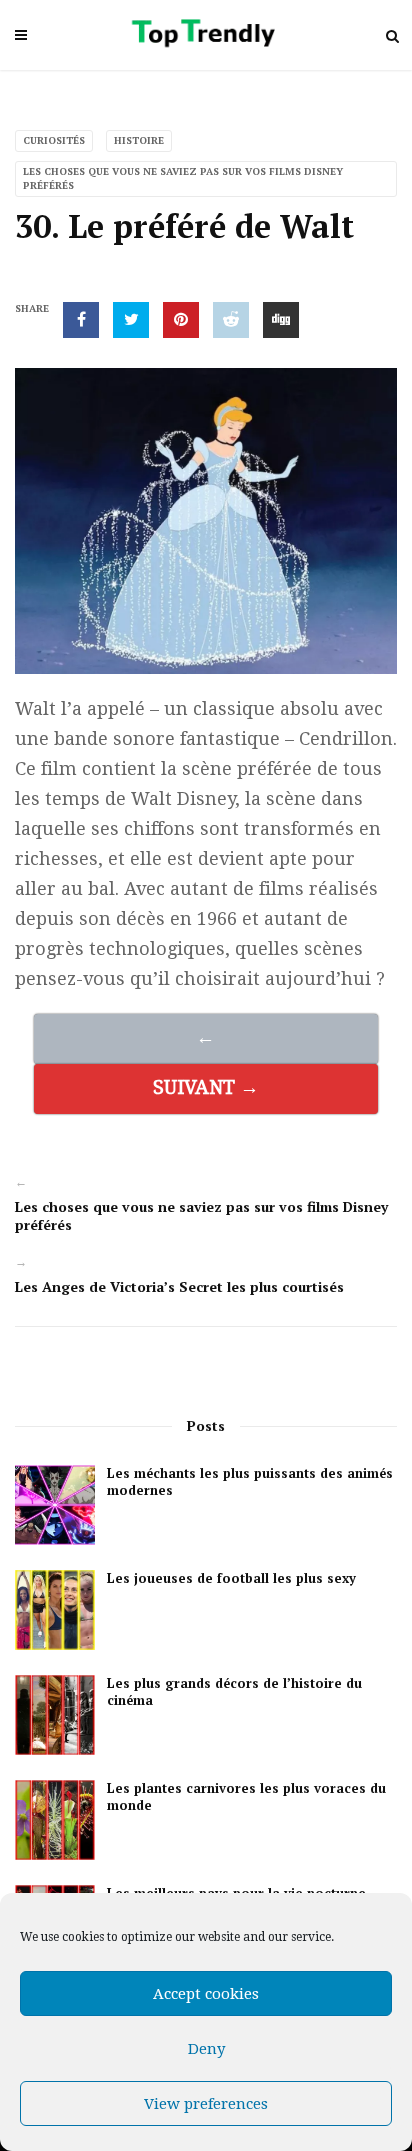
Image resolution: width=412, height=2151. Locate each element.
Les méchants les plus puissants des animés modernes (250, 1482)
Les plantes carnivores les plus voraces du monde (246, 1797)
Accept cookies (206, 1994)
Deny (206, 2049)
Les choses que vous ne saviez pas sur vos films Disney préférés (183, 178)
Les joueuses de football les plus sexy (231, 1578)
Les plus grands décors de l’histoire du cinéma (234, 1692)
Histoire (139, 140)
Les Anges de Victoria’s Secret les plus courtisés (179, 1286)
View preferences (206, 2104)
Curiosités (54, 140)
